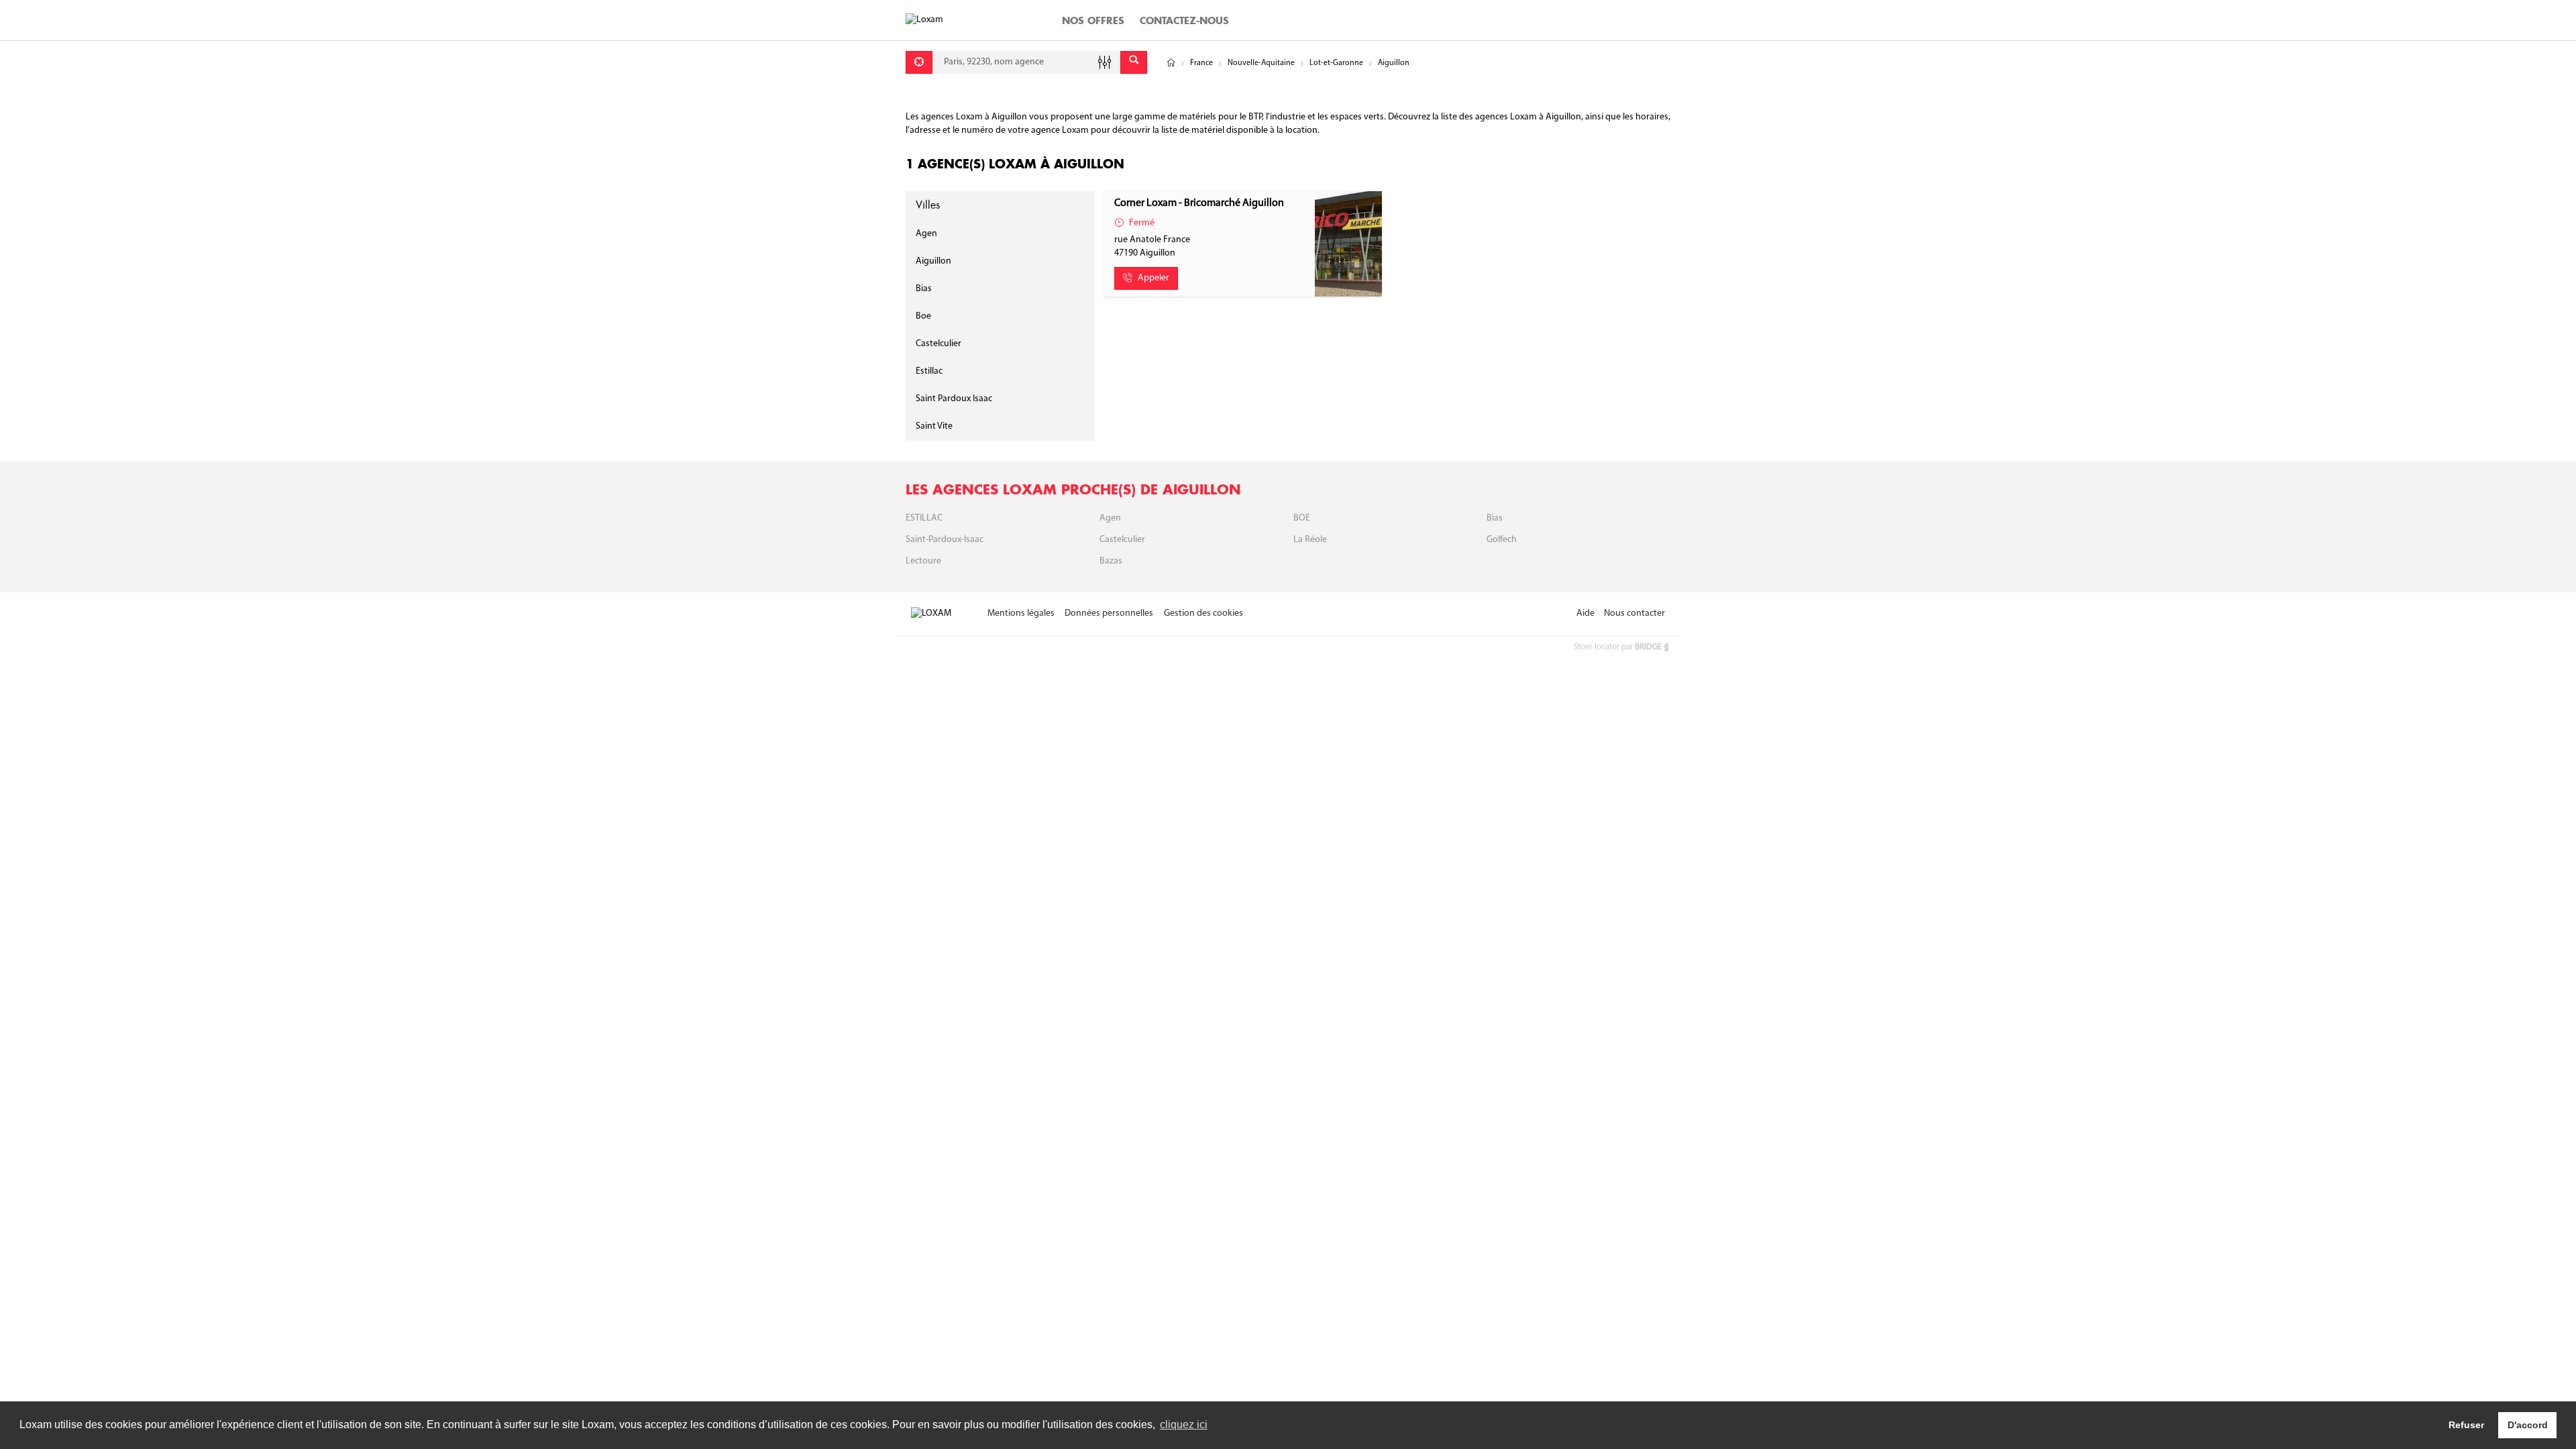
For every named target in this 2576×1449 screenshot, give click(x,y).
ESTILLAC (924, 518)
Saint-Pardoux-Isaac (945, 540)
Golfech (1502, 540)
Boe (923, 316)
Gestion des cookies (1203, 613)
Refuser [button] (2466, 1425)
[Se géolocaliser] (919, 62)
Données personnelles (1109, 613)
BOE (1302, 518)
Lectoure (923, 561)
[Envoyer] (1134, 62)
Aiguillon (933, 261)
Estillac (929, 371)
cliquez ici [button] (1184, 1425)
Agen (926, 234)
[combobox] (1026, 62)
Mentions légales (1021, 613)
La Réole (1310, 540)
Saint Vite (934, 426)
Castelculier (938, 344)
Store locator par (1618, 647)
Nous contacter (1634, 613)
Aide (1586, 613)
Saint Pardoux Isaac (954, 399)
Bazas (1111, 561)
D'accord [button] (2528, 1425)
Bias (924, 289)
